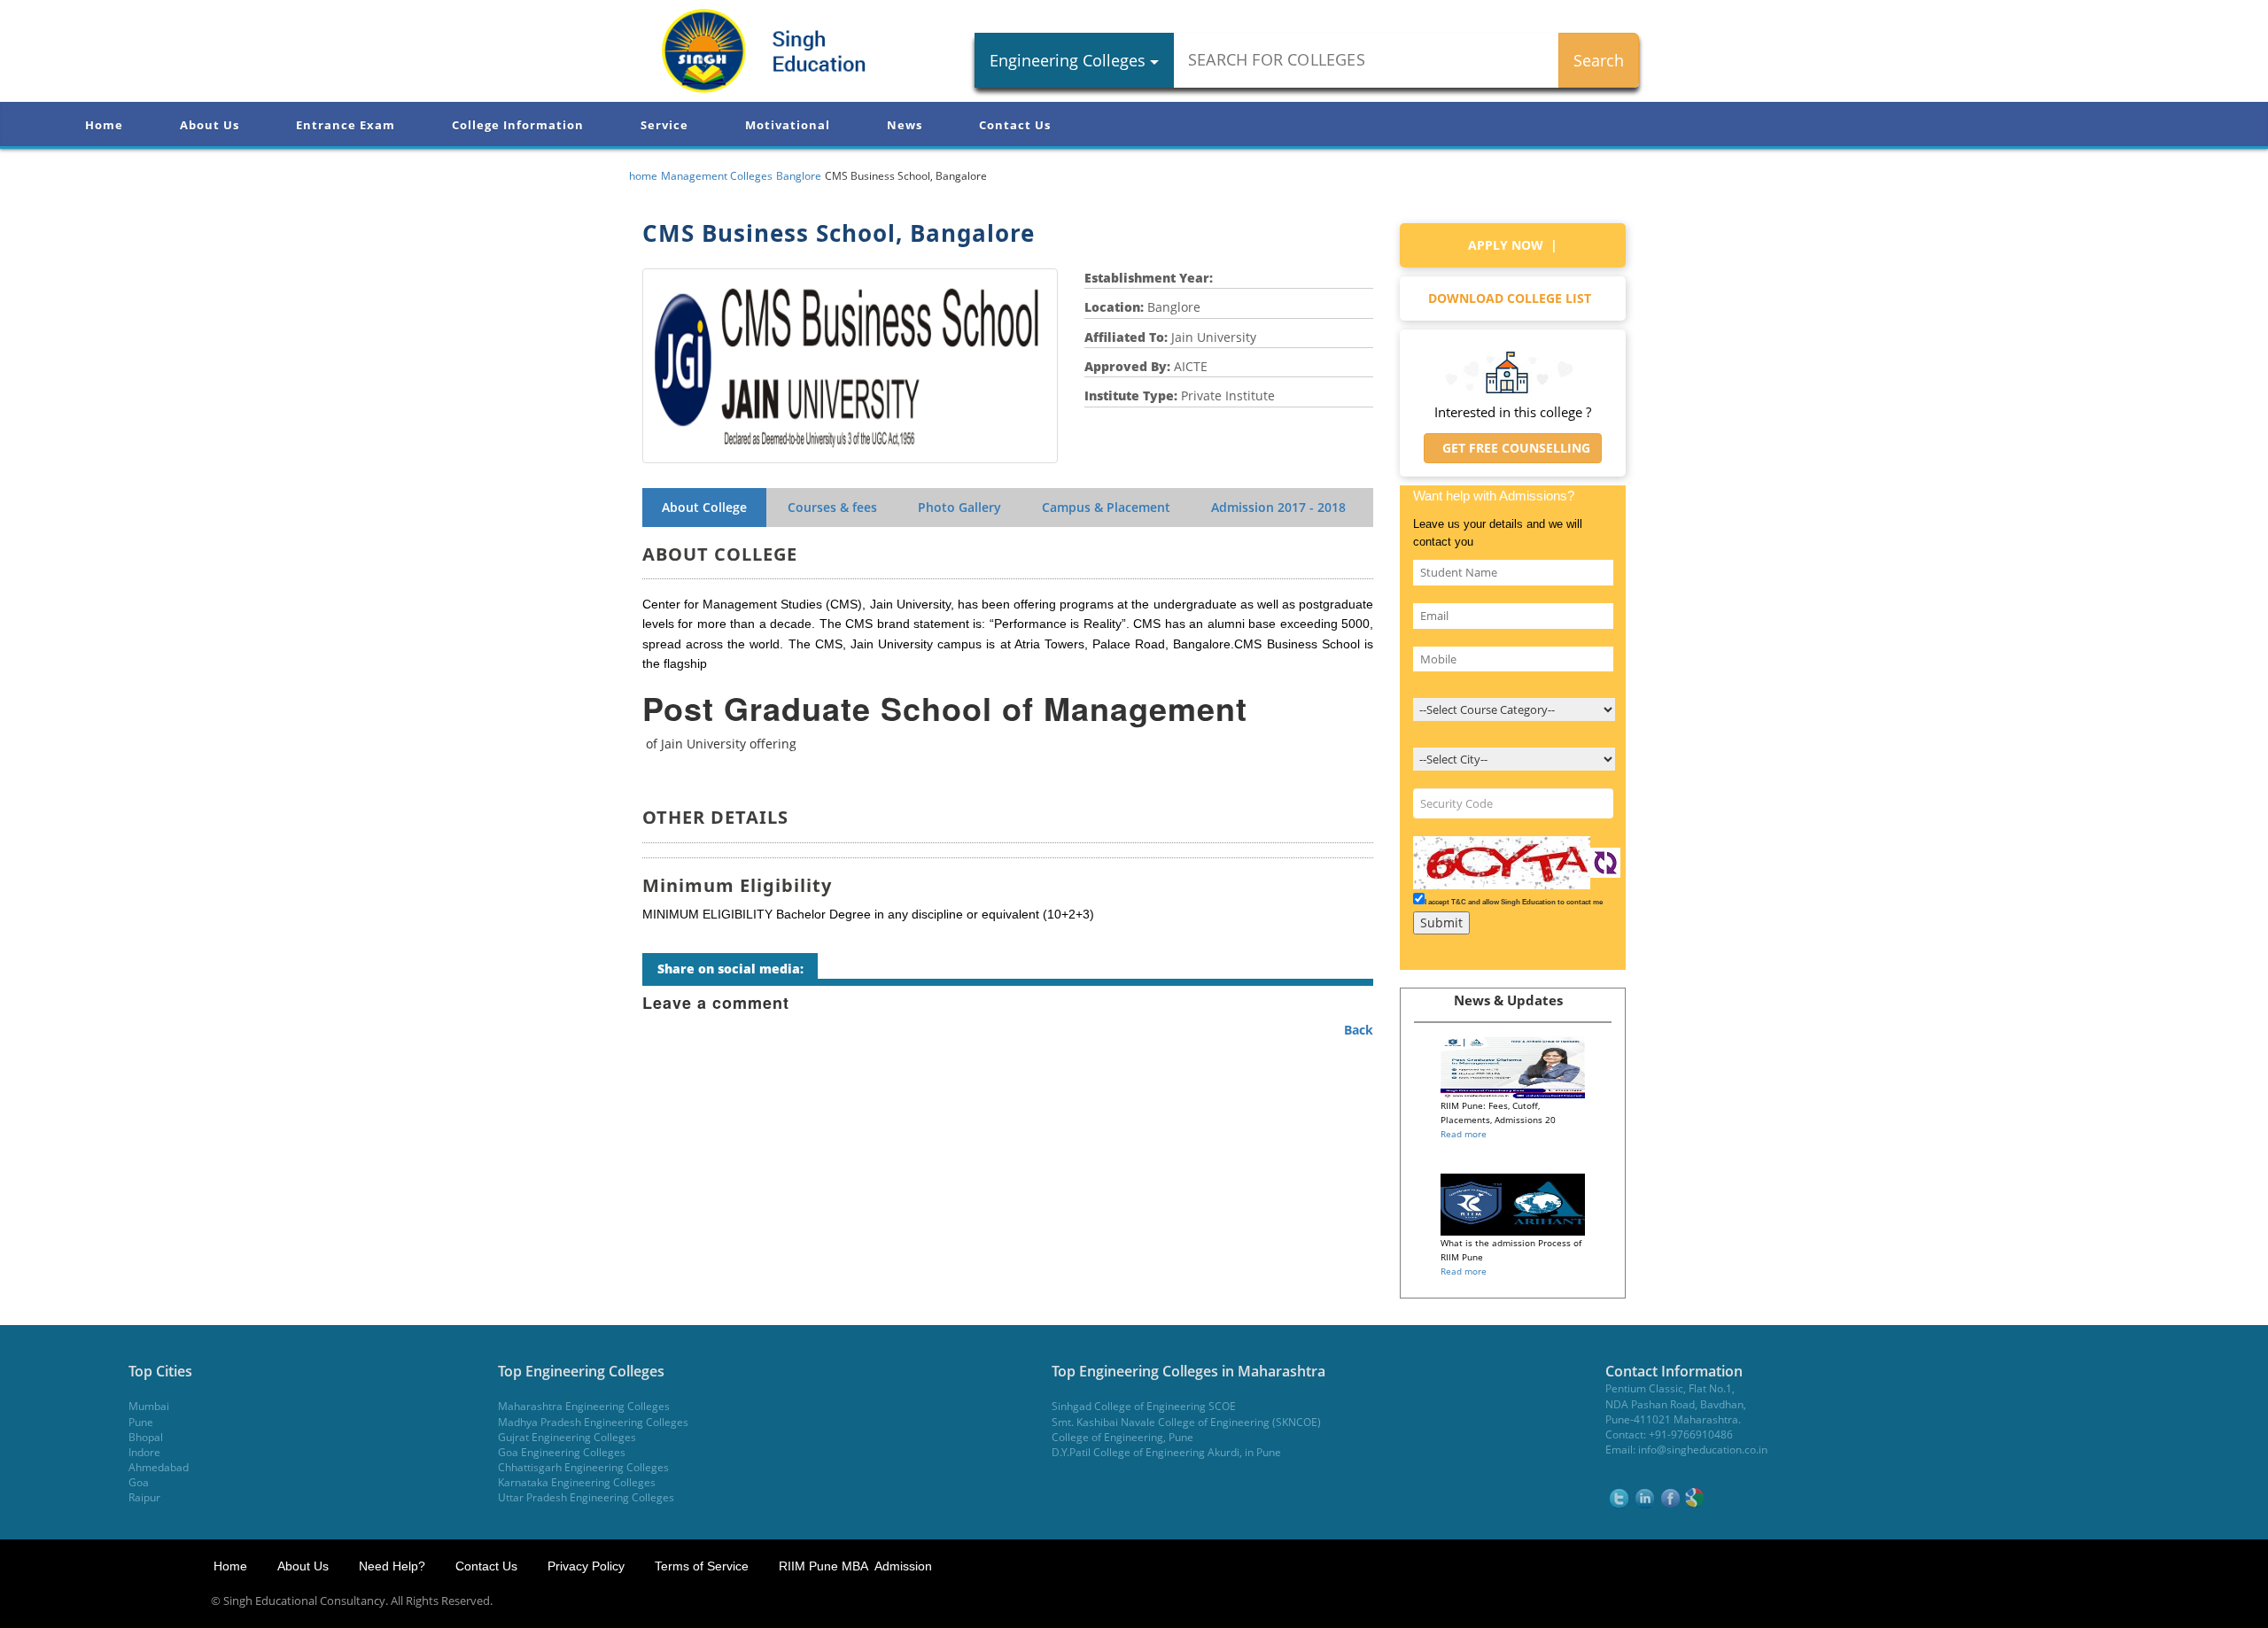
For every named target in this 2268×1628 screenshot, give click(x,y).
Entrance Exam (346, 125)
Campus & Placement (1106, 507)
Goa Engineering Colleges (562, 1452)
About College (704, 507)
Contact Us (1015, 125)
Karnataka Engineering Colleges (577, 1482)
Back (1359, 1030)
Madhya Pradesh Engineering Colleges (593, 1422)
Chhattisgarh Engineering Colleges (583, 1467)
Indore (144, 1452)
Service (664, 125)
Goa (139, 1482)
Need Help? (394, 1566)
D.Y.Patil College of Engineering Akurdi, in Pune (1166, 1452)
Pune (141, 1422)
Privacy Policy (586, 1566)
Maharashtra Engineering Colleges (584, 1406)
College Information (518, 125)
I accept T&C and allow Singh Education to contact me (1514, 902)
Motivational (788, 125)
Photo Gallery (959, 507)
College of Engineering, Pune (1122, 1437)
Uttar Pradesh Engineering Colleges (586, 1497)
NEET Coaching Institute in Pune (2041, 1601)
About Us (210, 125)
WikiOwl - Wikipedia (2196, 1601)
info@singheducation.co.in (1703, 1450)
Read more (1464, 1134)
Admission (1278, 507)
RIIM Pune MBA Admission (855, 1566)
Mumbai (149, 1406)
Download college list (1513, 298)
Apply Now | (1513, 245)
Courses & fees (832, 507)
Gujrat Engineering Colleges (567, 1437)
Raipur (144, 1497)
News (905, 125)
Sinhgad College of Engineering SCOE (1144, 1406)
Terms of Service (702, 1566)
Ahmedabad (159, 1467)
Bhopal (146, 1437)
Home (104, 125)
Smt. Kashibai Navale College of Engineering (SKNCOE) (1186, 1422)
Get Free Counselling (1513, 448)
